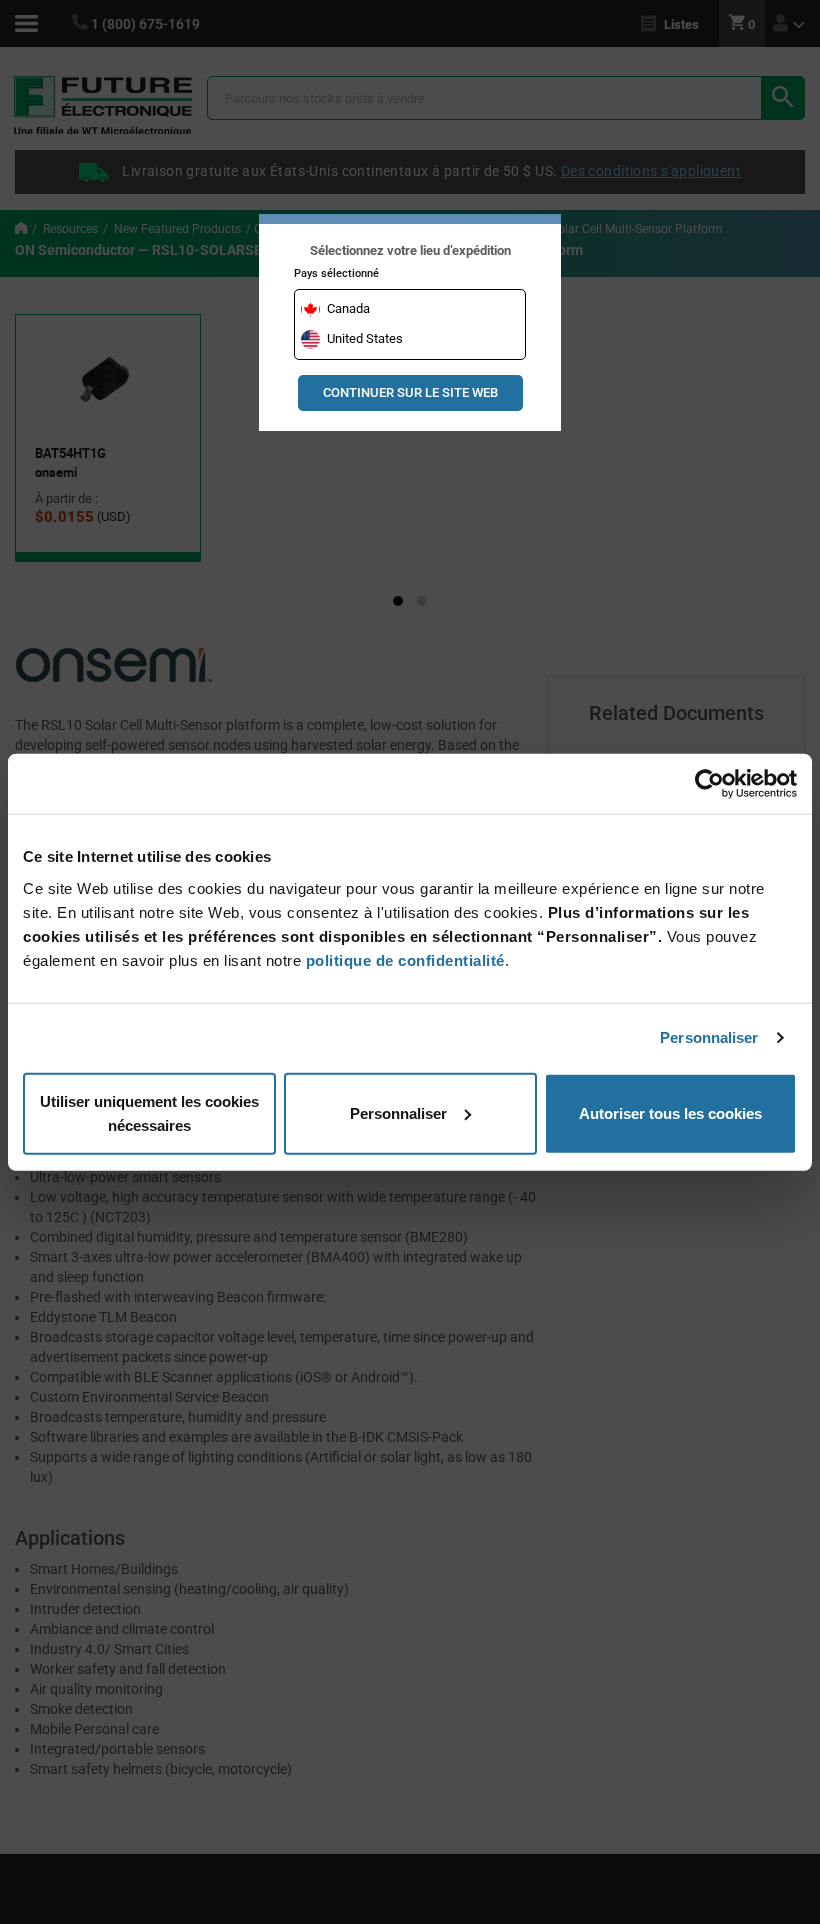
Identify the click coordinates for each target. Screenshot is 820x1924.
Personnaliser (709, 1037)
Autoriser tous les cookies (670, 1112)
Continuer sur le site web (410, 392)
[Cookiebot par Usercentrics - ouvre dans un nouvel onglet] (709, 784)
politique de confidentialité (405, 959)
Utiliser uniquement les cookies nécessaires (149, 1112)
